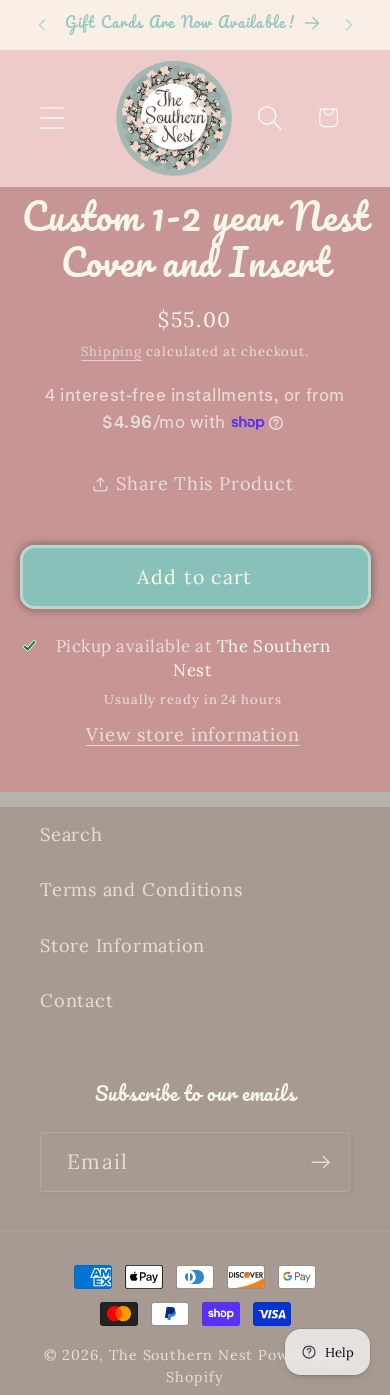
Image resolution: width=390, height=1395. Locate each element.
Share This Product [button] (204, 483)
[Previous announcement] (42, 25)
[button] (51, 117)
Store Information (122, 945)
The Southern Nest (183, 1355)
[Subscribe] (320, 1162)
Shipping (111, 351)
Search (71, 834)
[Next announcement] (349, 25)
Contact (76, 1000)
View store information (192, 734)
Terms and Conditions (141, 889)
